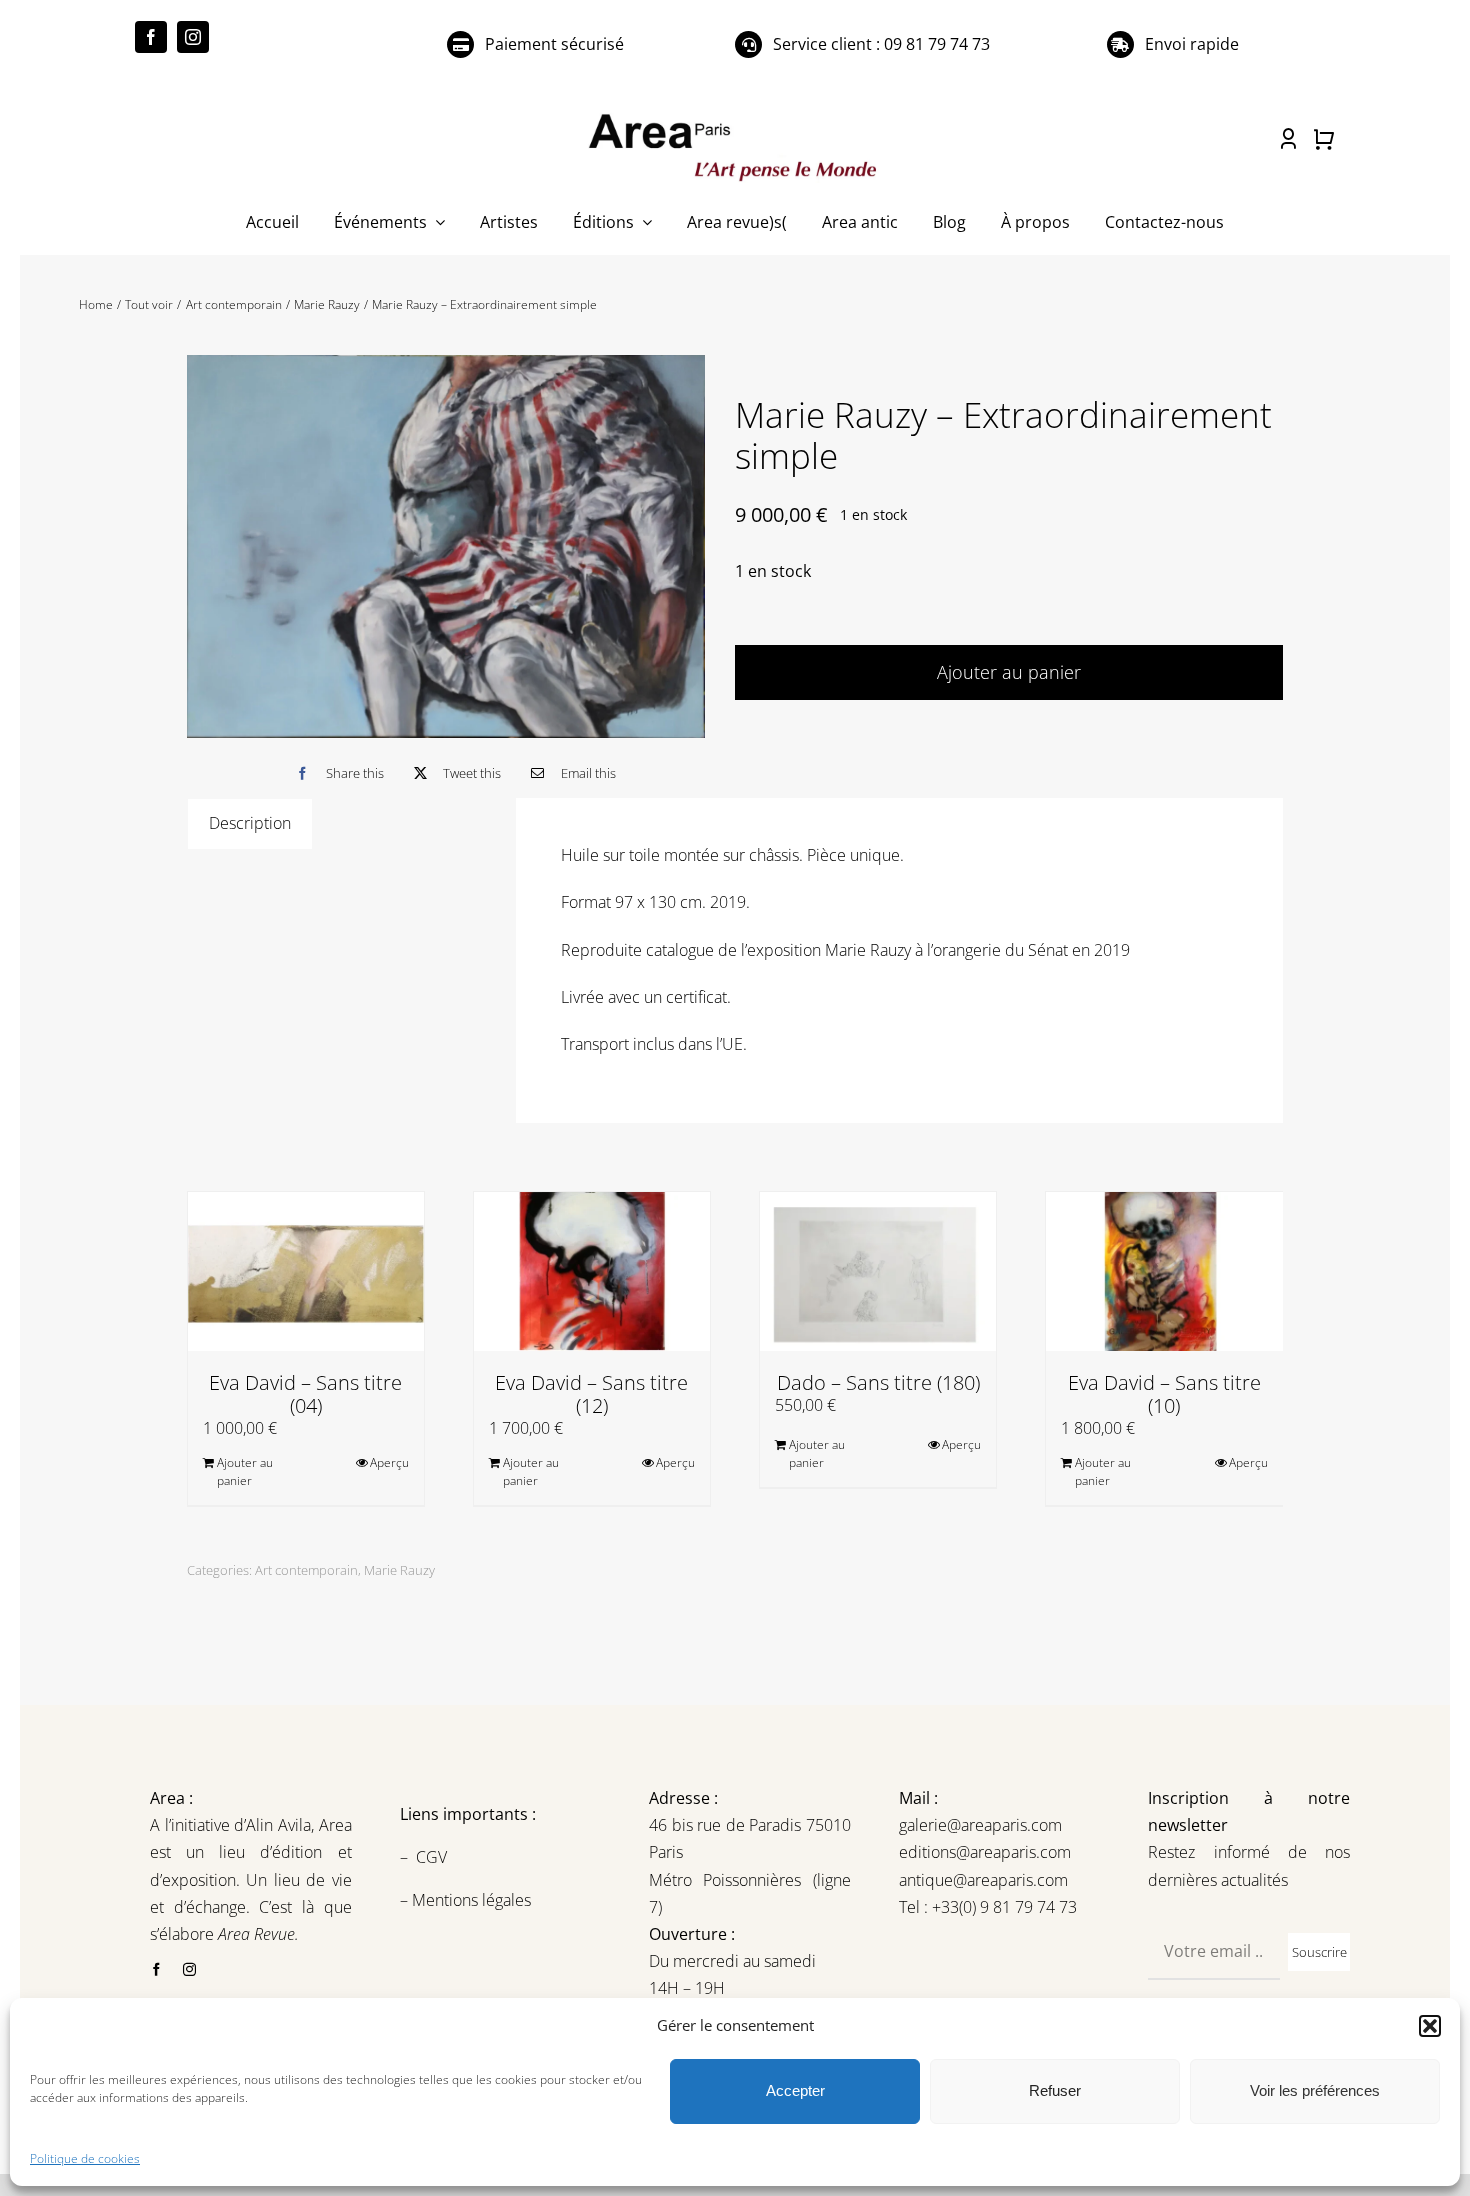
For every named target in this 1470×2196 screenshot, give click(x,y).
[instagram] (193, 37)
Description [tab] (250, 823)
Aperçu (389, 1462)
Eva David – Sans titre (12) (591, 1394)
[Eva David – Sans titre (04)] (306, 1271)
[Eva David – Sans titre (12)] (592, 1271)
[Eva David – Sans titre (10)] (1164, 1271)
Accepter (795, 2090)
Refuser (1055, 2090)
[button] (1430, 2026)
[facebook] (151, 37)
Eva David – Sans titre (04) (305, 1394)
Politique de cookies (85, 2158)
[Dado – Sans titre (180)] (878, 1271)
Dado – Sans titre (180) (878, 1382)
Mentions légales (469, 1900)
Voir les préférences (1315, 2090)
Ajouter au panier (1009, 672)
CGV (433, 1857)
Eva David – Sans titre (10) (1164, 1394)
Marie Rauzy (399, 1570)
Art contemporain (306, 1570)
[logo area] (735, 115)
